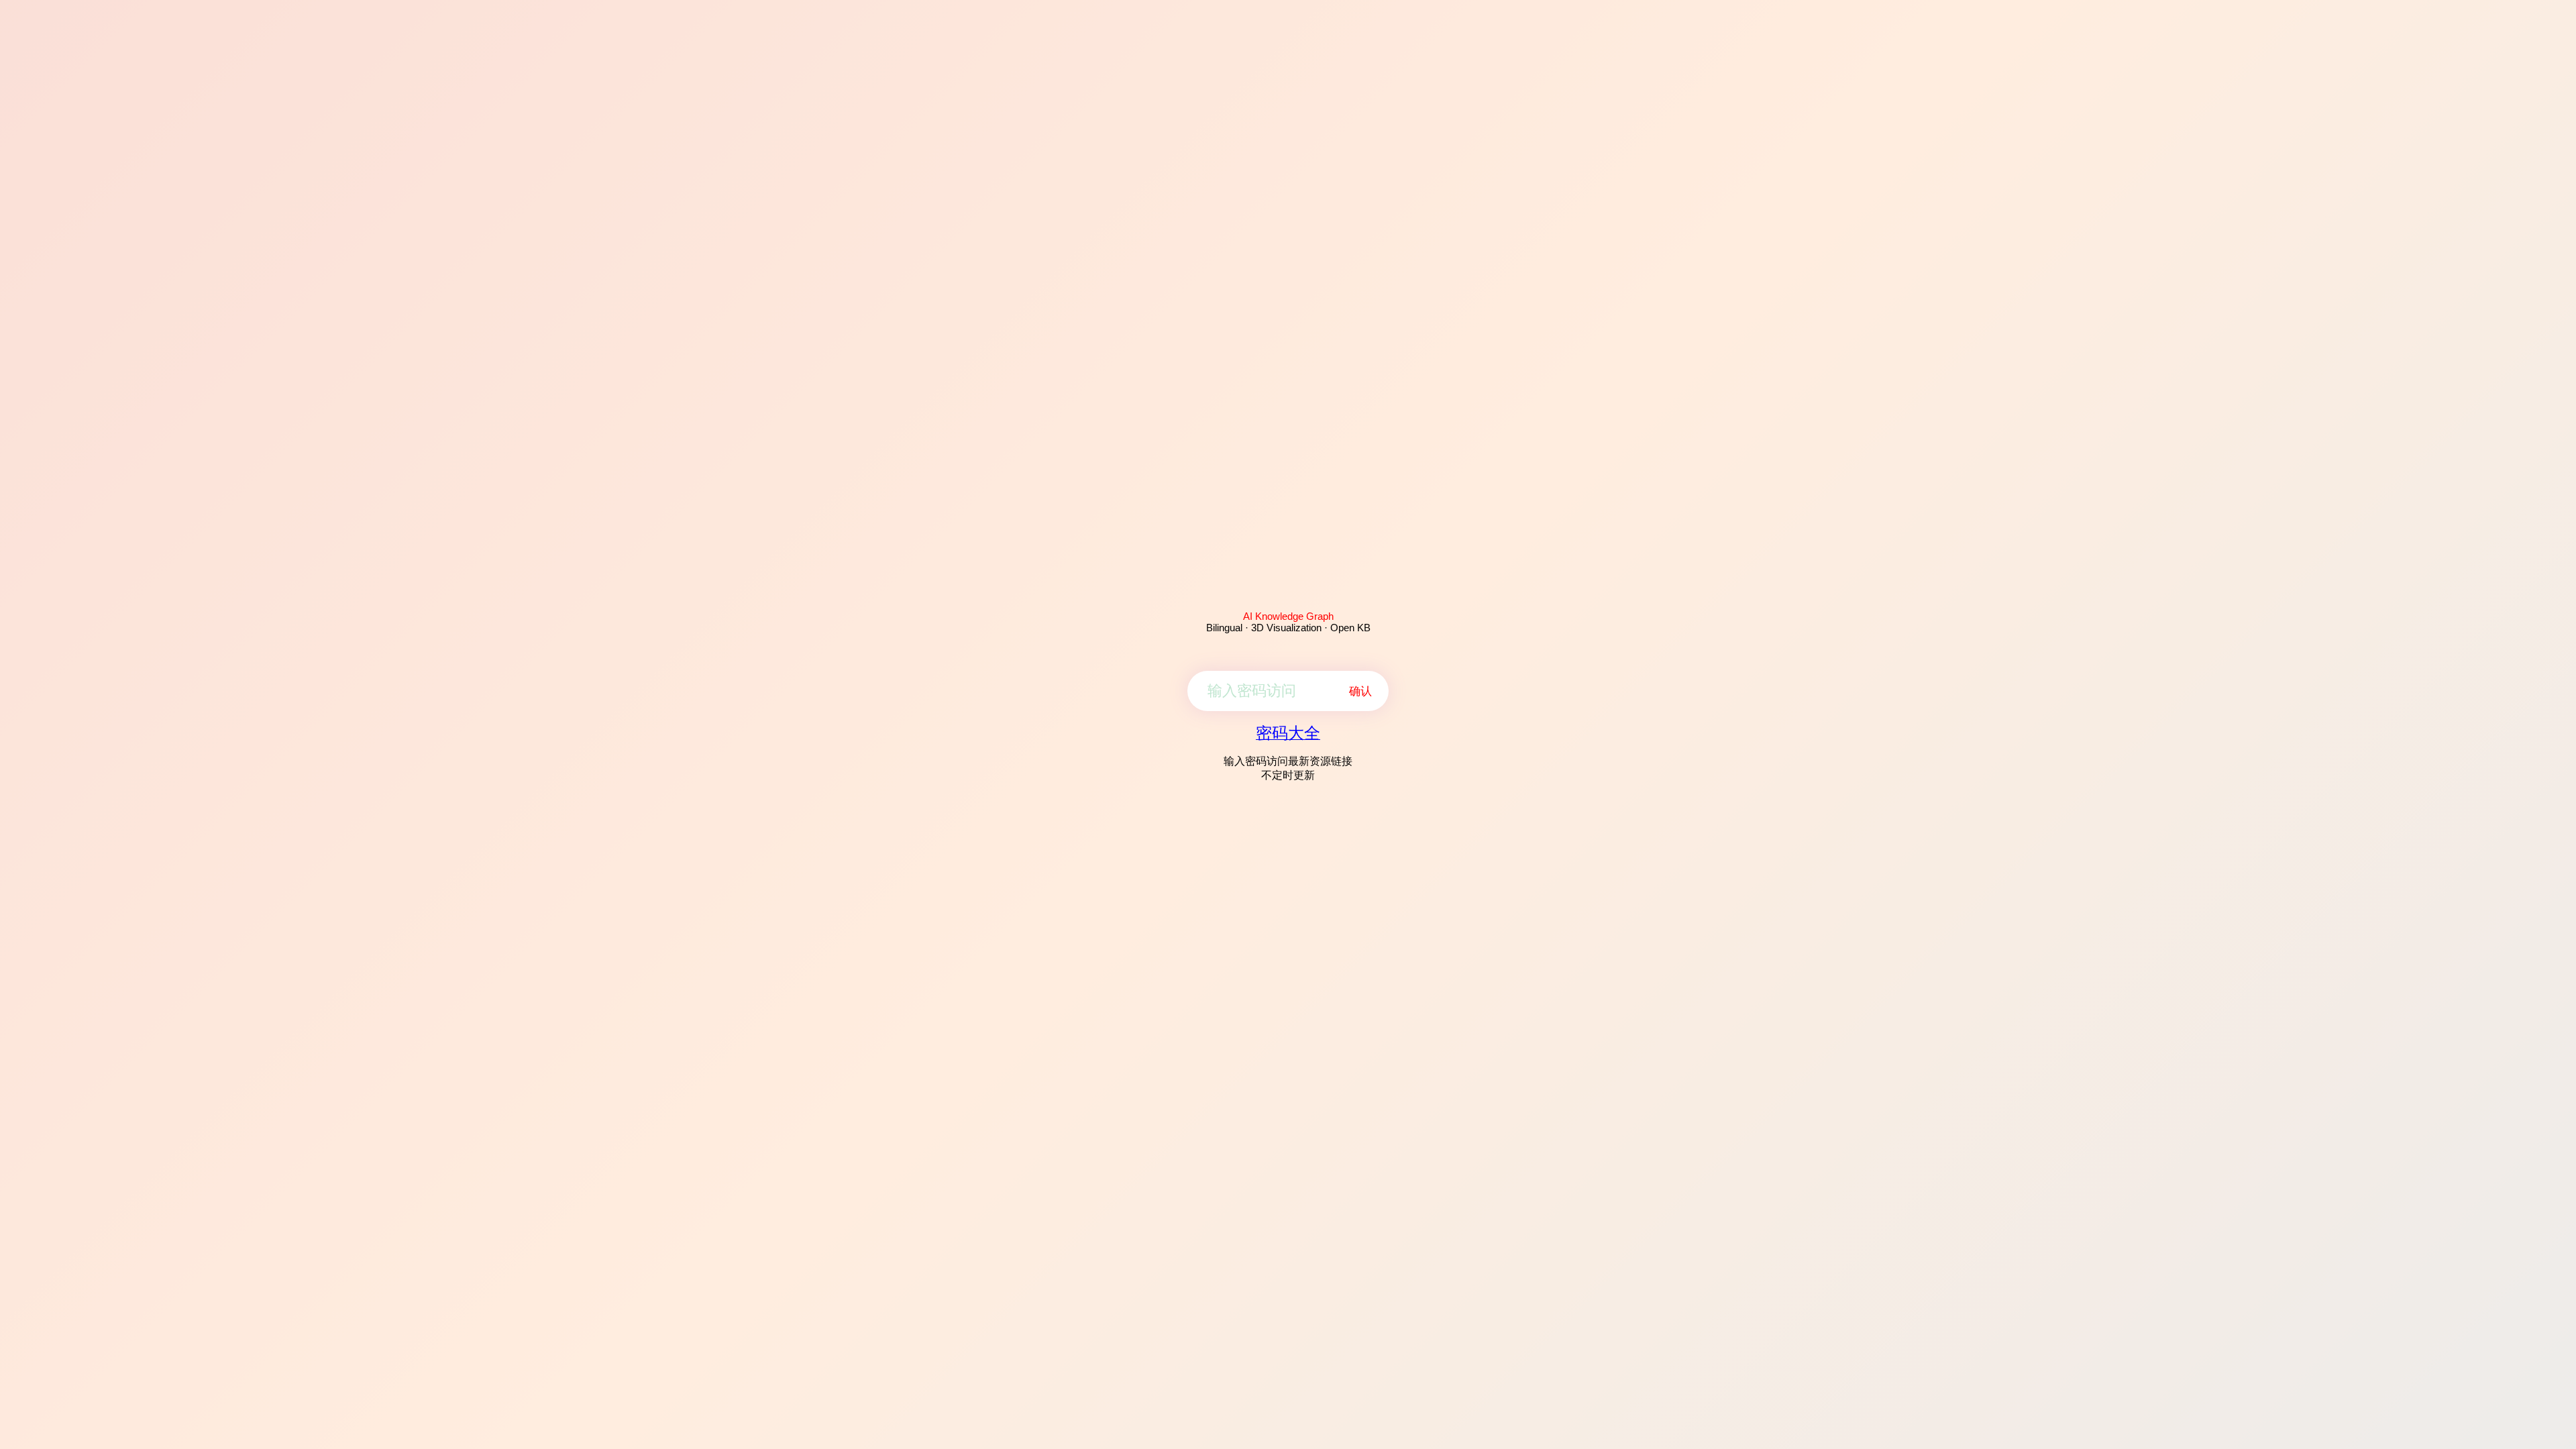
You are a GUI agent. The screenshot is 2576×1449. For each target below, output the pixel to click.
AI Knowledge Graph (1288, 616)
